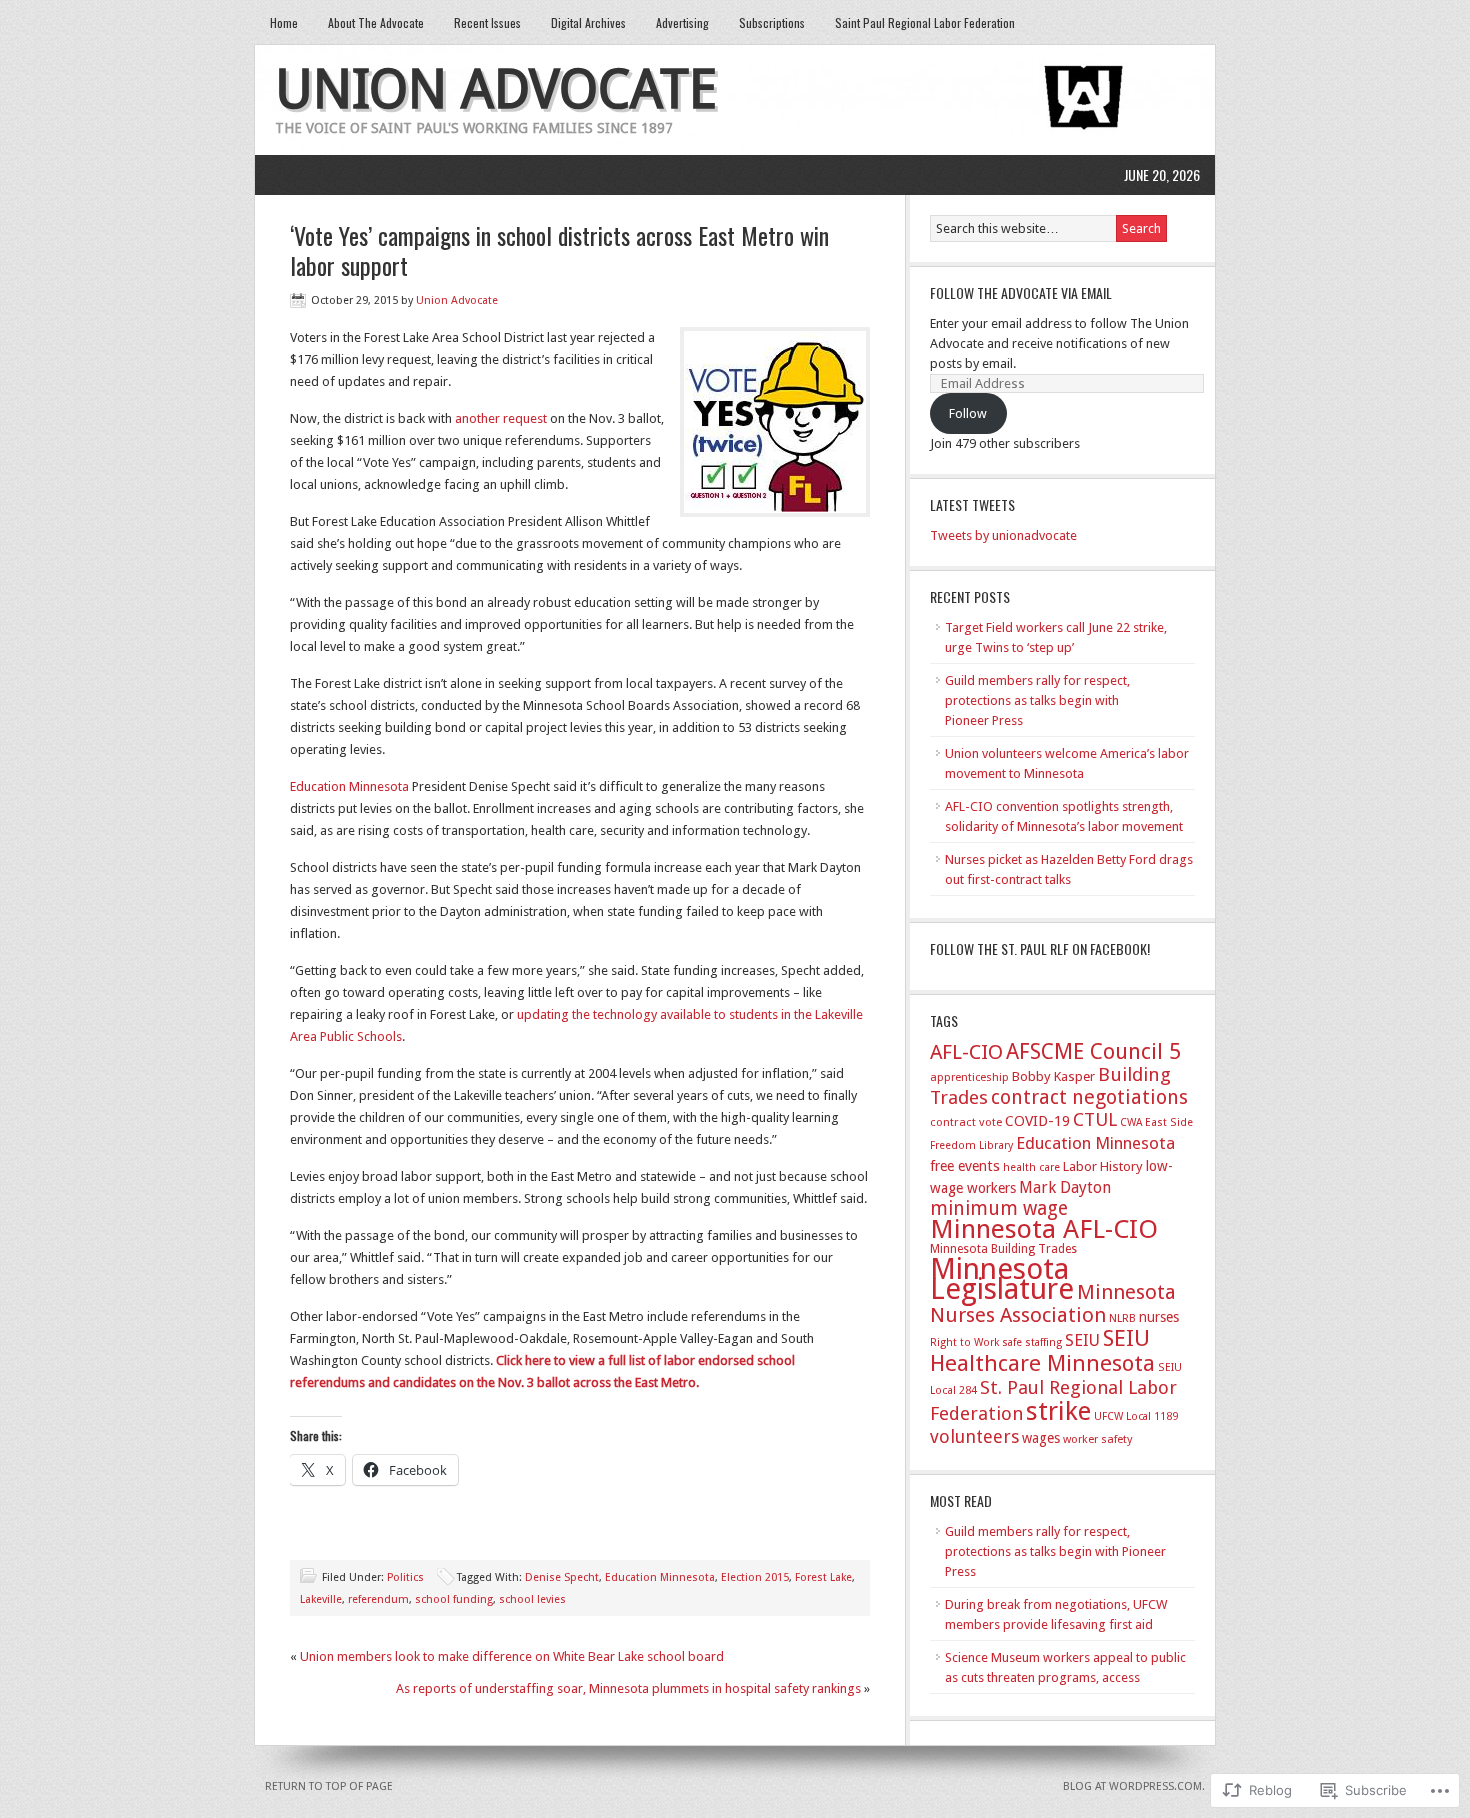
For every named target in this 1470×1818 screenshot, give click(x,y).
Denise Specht (562, 1577)
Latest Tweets (972, 504)
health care (1031, 1167)
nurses (1159, 1317)
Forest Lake (823, 1577)
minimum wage (999, 1208)
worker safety (1097, 1439)
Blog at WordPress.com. (1134, 1786)
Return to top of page (329, 1786)
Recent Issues (487, 22)
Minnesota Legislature (1002, 1279)
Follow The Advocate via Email (1021, 292)
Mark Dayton (1065, 1187)
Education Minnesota (349, 786)
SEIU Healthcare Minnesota (1042, 1350)
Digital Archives (588, 22)
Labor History (1103, 1166)
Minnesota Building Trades (1003, 1249)
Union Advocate (496, 89)
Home (284, 22)
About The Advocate (376, 22)
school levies (532, 1599)
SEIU (1082, 1340)
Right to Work (964, 1342)
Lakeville (321, 1599)
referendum (378, 1599)
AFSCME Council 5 (1093, 1051)
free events (965, 1165)
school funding (454, 1599)
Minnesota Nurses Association (1053, 1303)
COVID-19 (1037, 1121)
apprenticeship (969, 1077)
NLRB (1122, 1318)
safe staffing (1032, 1342)
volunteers (974, 1436)
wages (1041, 1438)
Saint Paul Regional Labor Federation (925, 22)
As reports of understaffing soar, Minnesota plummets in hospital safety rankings (628, 1688)
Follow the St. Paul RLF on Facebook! (1040, 948)
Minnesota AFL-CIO (1044, 1229)
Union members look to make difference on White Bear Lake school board (512, 1656)
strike (1058, 1411)
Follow (968, 413)
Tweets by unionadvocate (1003, 535)
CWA (1131, 1122)
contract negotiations (1089, 1097)
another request (501, 418)
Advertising (682, 22)
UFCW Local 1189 (1136, 1416)
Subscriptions (772, 22)
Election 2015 (755, 1577)
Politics (405, 1577)
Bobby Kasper (1053, 1076)
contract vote (966, 1122)
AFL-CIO (966, 1052)
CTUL (1095, 1119)
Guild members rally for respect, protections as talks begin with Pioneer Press (1037, 700)
